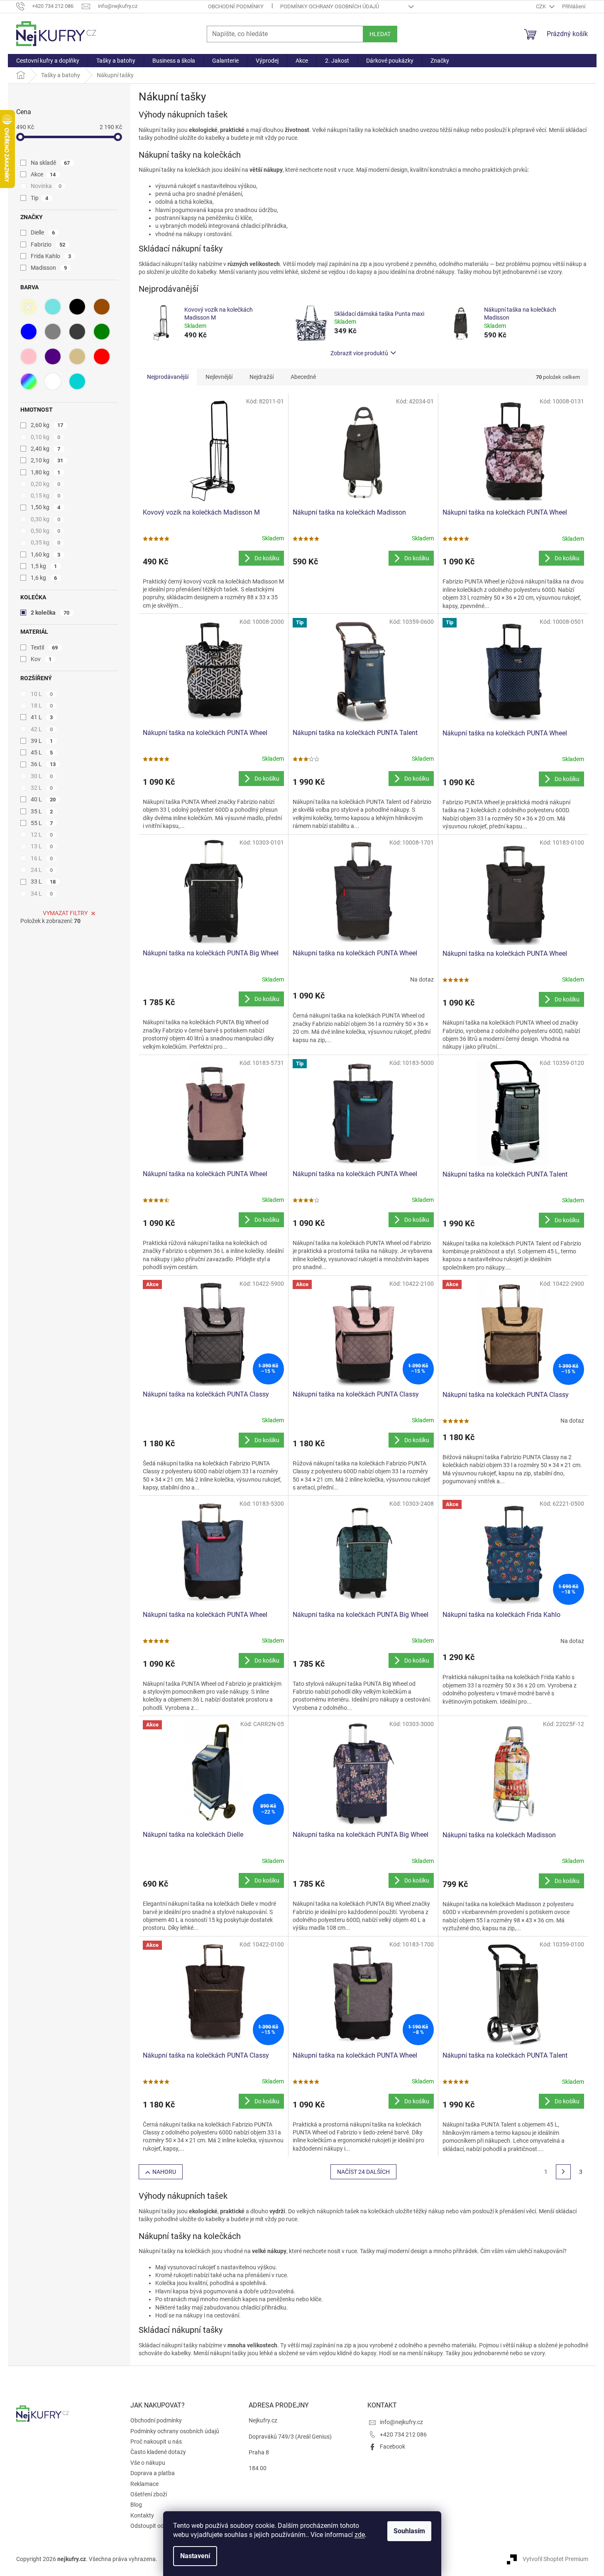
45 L (42, 752)
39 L (42, 741)
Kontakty (142, 2515)
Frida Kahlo (51, 256)
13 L (42, 846)
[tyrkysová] (53, 307)
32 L (42, 788)
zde (360, 2535)
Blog (136, 2505)
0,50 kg (46, 531)
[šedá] (53, 332)
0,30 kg (46, 519)
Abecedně (303, 377)
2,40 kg (46, 449)
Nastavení (195, 2556)
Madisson (49, 268)
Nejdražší (262, 377)
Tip (40, 198)
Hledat (380, 34)
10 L (42, 694)
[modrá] (29, 332)
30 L (42, 776)
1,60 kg (46, 554)
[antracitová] (77, 332)
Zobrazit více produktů (359, 353)
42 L (42, 729)
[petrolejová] (77, 381)
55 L (42, 823)
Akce (43, 174)
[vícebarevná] (29, 381)
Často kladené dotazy (158, 2452)
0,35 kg (46, 542)
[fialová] (53, 356)
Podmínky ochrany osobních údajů (330, 6)
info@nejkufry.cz (401, 2422)
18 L (42, 706)
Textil (44, 647)
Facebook (392, 2447)
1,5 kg (44, 566)
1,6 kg (44, 578)
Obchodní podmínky (236, 6)
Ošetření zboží (149, 2494)
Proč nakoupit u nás (156, 2442)
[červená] (102, 356)
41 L (42, 717)
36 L (43, 764)
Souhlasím (409, 2531)
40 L (43, 799)
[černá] (77, 307)
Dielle (43, 232)
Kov (41, 659)
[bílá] (53, 381)
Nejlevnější (219, 377)
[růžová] (29, 356)
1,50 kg (46, 507)
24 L (42, 870)
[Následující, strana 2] (563, 2172)
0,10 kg (46, 437)
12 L (42, 835)
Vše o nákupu (148, 2463)
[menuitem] (48, 61)
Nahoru (164, 2172)
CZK (542, 6)
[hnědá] (102, 307)
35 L (42, 811)
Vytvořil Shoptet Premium (555, 2559)
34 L (42, 894)
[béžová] (77, 356)
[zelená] (102, 332)
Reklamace (144, 2484)
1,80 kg (46, 472)
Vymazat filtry (65, 913)
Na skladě (50, 163)
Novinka (46, 186)
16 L (42, 858)
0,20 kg (46, 484)
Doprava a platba (153, 2473)
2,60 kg (47, 425)
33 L (43, 881)
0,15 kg (46, 496)
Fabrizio (48, 244)
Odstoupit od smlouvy (159, 2526)
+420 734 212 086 (403, 2434)
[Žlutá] (29, 307)
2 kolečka (50, 613)
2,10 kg (47, 460)
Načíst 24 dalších (363, 2172)
